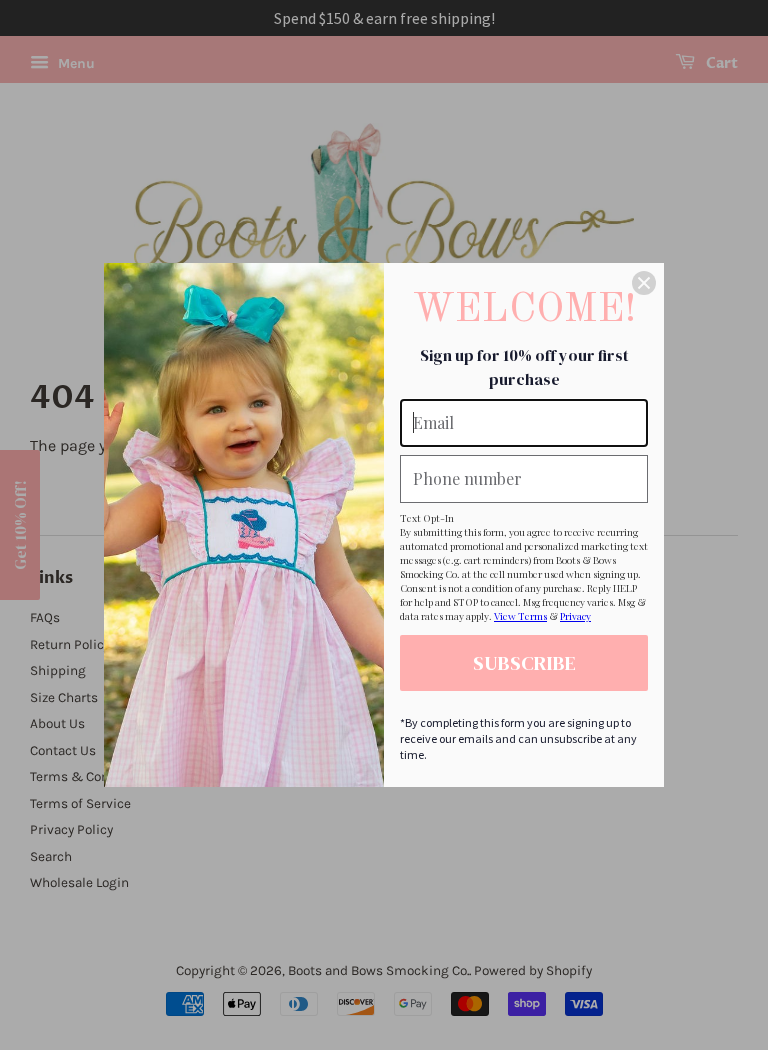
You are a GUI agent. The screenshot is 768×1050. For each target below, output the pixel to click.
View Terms (520, 616)
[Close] (644, 283)
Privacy (575, 616)
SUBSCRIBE (524, 663)
